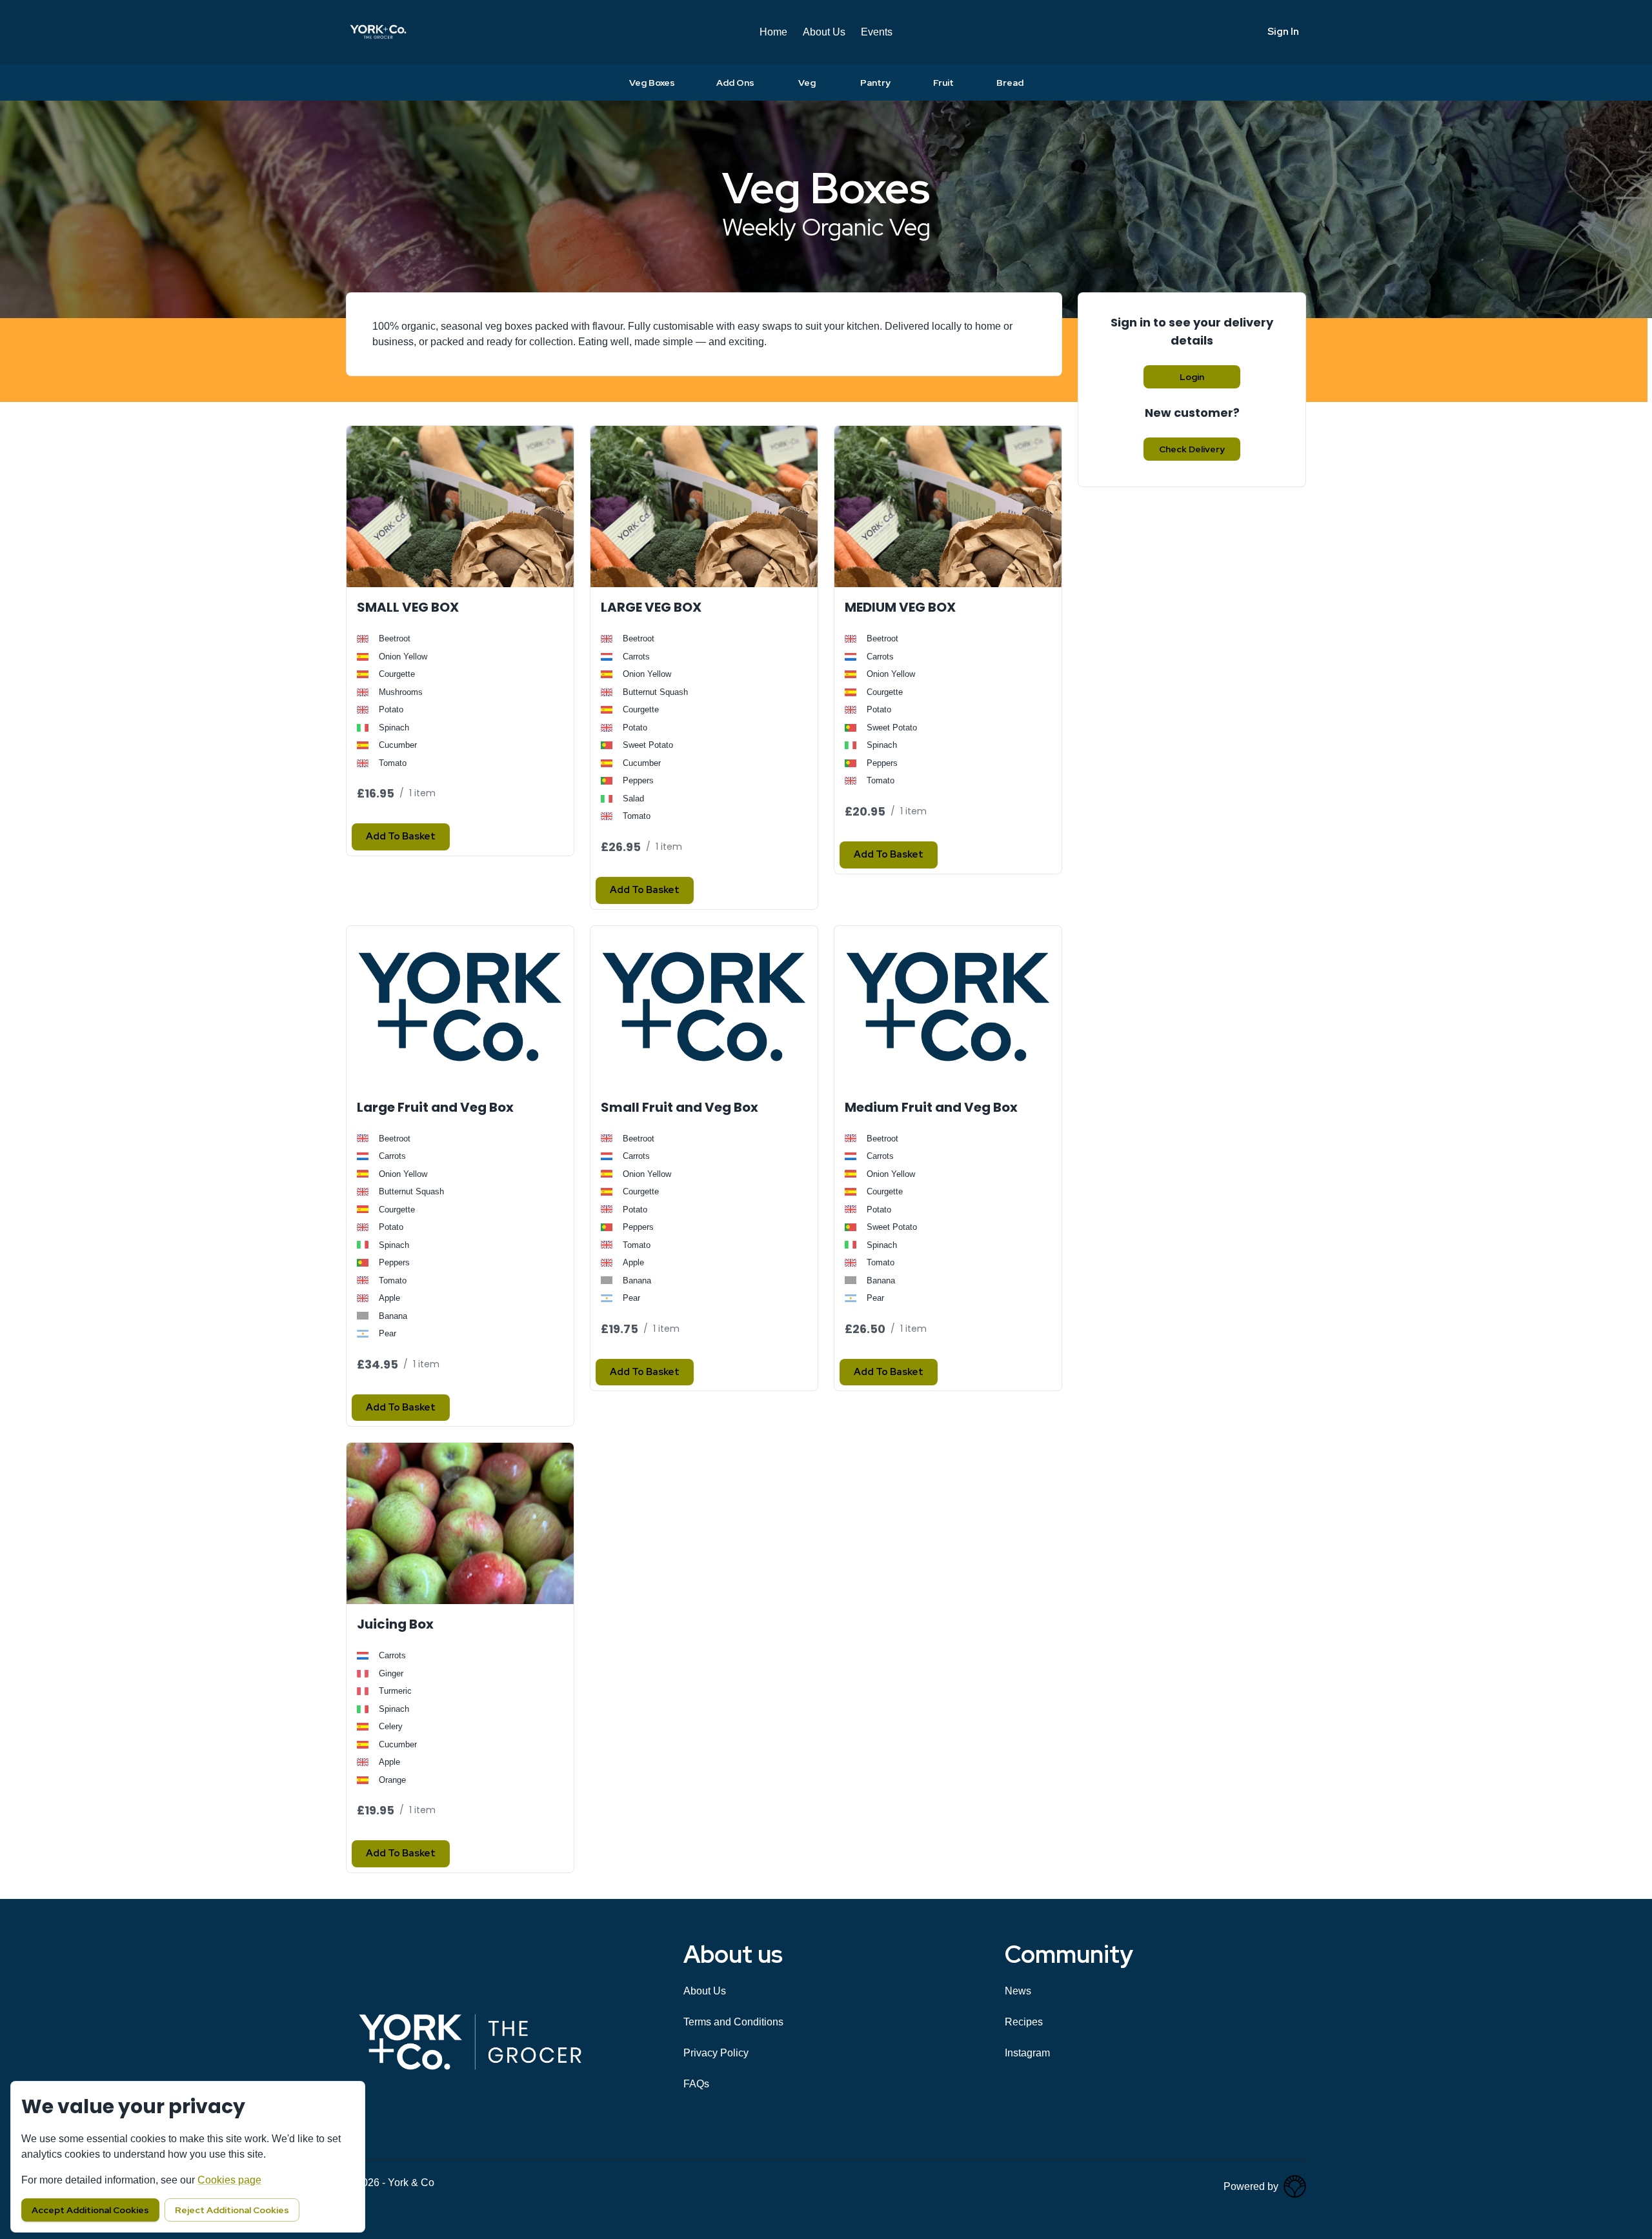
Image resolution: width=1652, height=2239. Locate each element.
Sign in (1283, 32)
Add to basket (401, 836)
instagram (1027, 2053)
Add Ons (735, 83)
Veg (807, 83)
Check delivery (1192, 449)
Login (1192, 377)
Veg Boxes (652, 83)
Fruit (943, 83)
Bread (1010, 83)
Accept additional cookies (90, 2210)
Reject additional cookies (232, 2210)
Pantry (875, 83)
